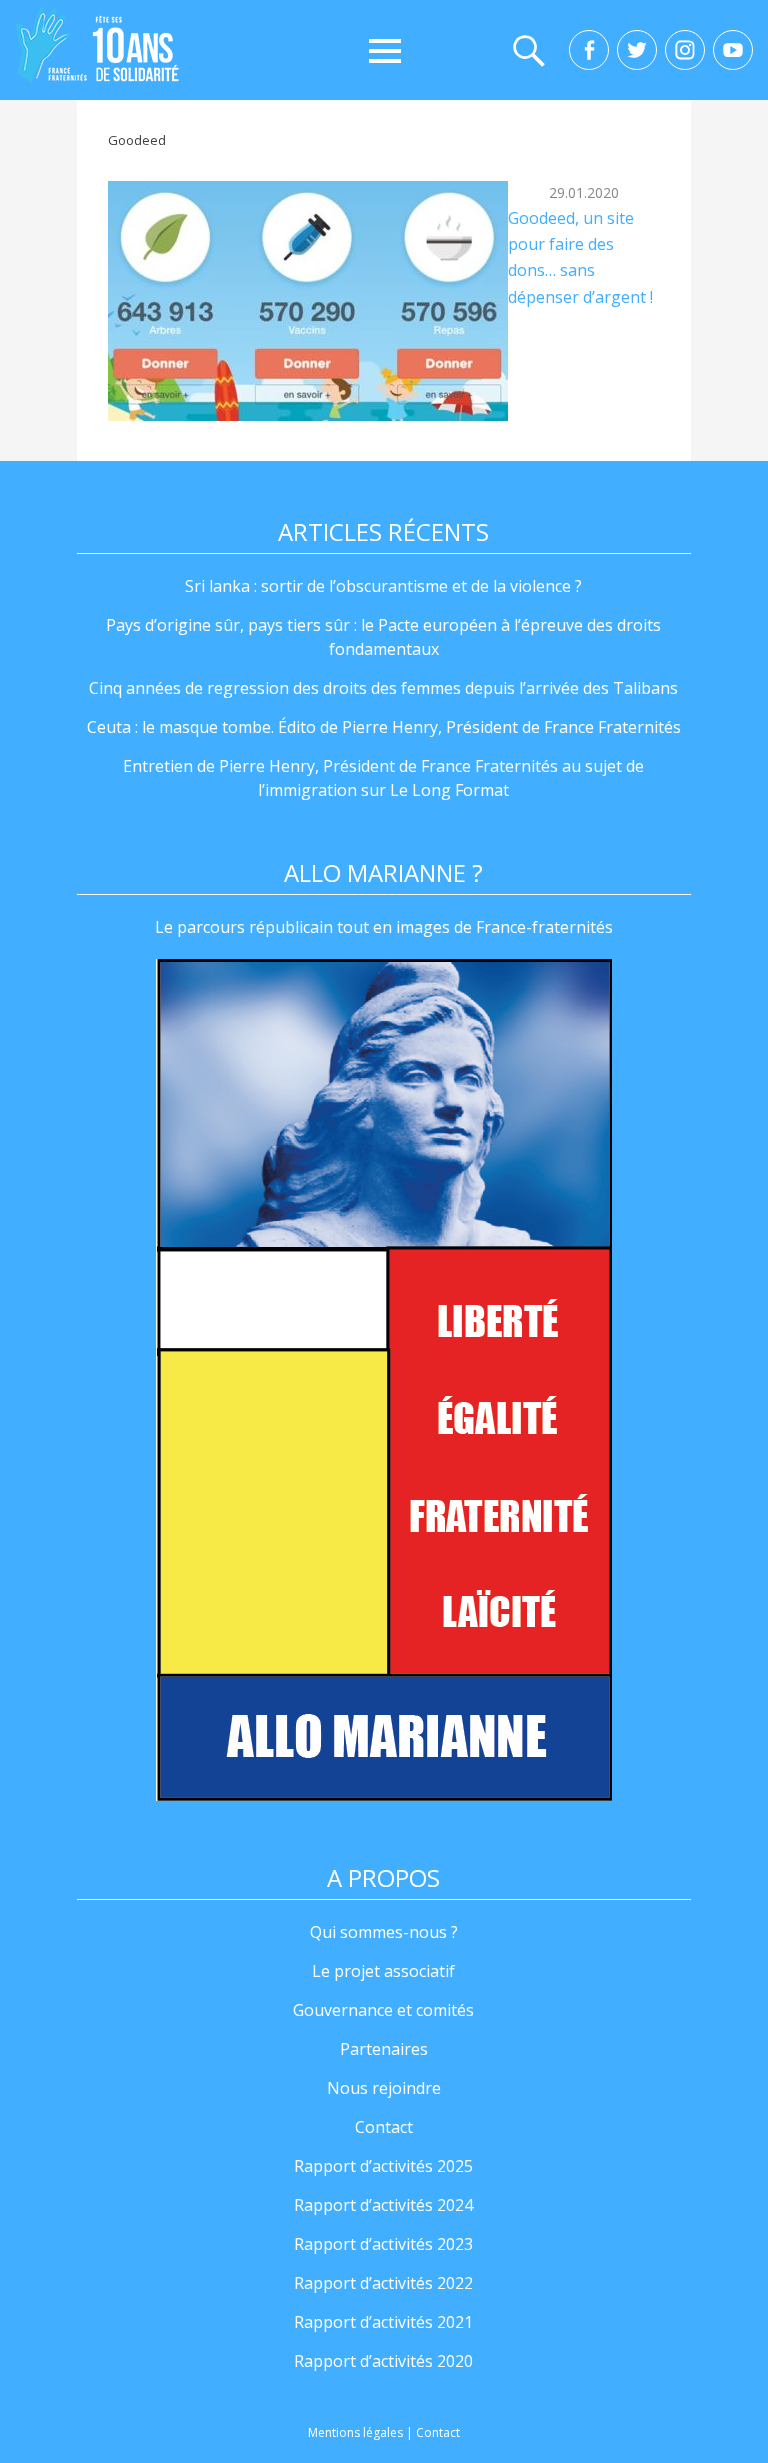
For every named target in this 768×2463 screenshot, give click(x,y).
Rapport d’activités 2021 (383, 2322)
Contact (384, 2127)
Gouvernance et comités (383, 2010)
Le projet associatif (383, 1971)
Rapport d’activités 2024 (383, 2205)
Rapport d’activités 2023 (383, 2244)
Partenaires (384, 2049)
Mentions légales (355, 2432)
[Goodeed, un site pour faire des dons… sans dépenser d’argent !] (308, 301)
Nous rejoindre (384, 2088)
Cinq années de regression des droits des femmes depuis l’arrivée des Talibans (383, 688)
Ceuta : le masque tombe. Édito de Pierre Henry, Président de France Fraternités (384, 727)
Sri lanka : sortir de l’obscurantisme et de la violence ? (383, 586)
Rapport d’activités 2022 (383, 2283)
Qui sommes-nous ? (384, 1932)
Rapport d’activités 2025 (383, 2166)
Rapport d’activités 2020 (383, 2361)
